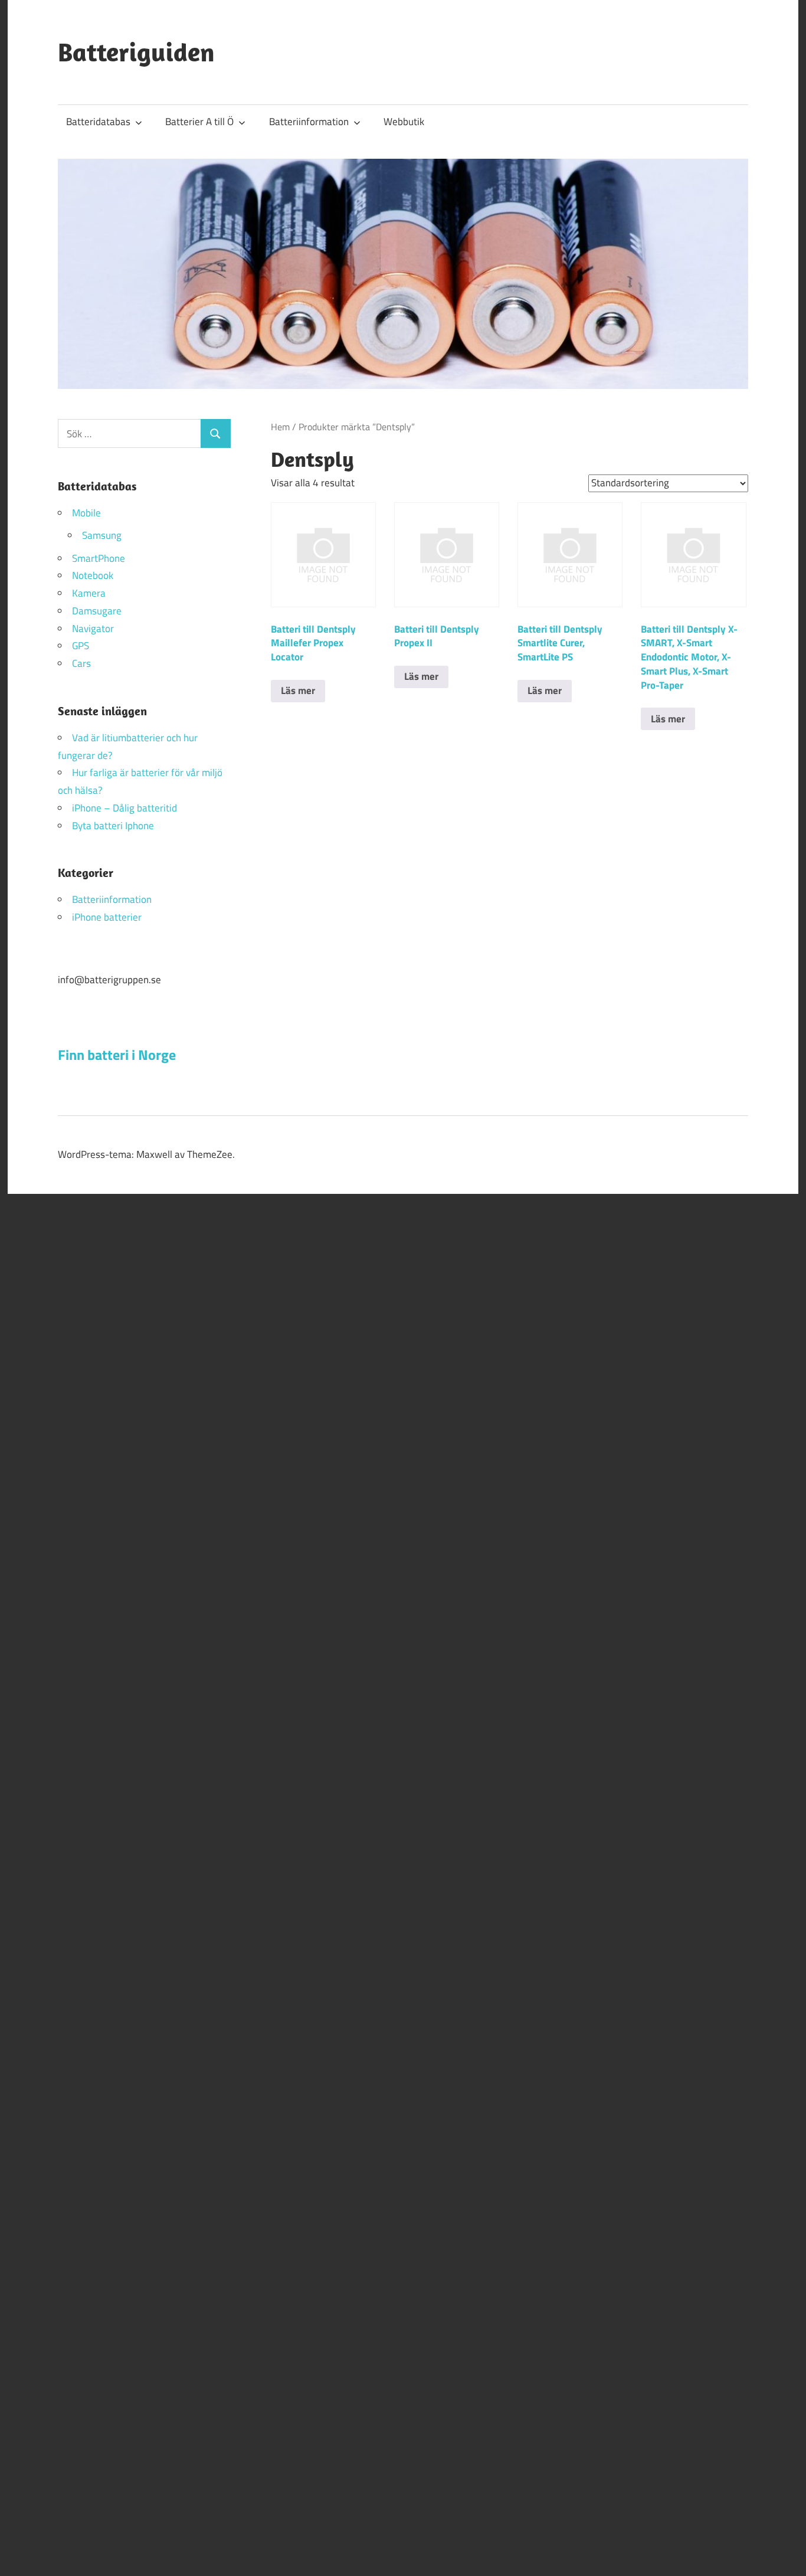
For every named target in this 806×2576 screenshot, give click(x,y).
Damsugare (97, 611)
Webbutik (404, 122)
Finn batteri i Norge (117, 1055)
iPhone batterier (107, 917)
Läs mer (298, 690)
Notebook (93, 575)
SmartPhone (99, 558)
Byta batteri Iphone (113, 826)
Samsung (102, 535)
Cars (81, 663)
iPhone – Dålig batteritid (124, 808)
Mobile (86, 513)
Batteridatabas (98, 122)
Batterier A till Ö (199, 122)
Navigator (93, 629)
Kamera (89, 593)
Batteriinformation (309, 122)
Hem (280, 427)
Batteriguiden (136, 52)
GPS (81, 646)
